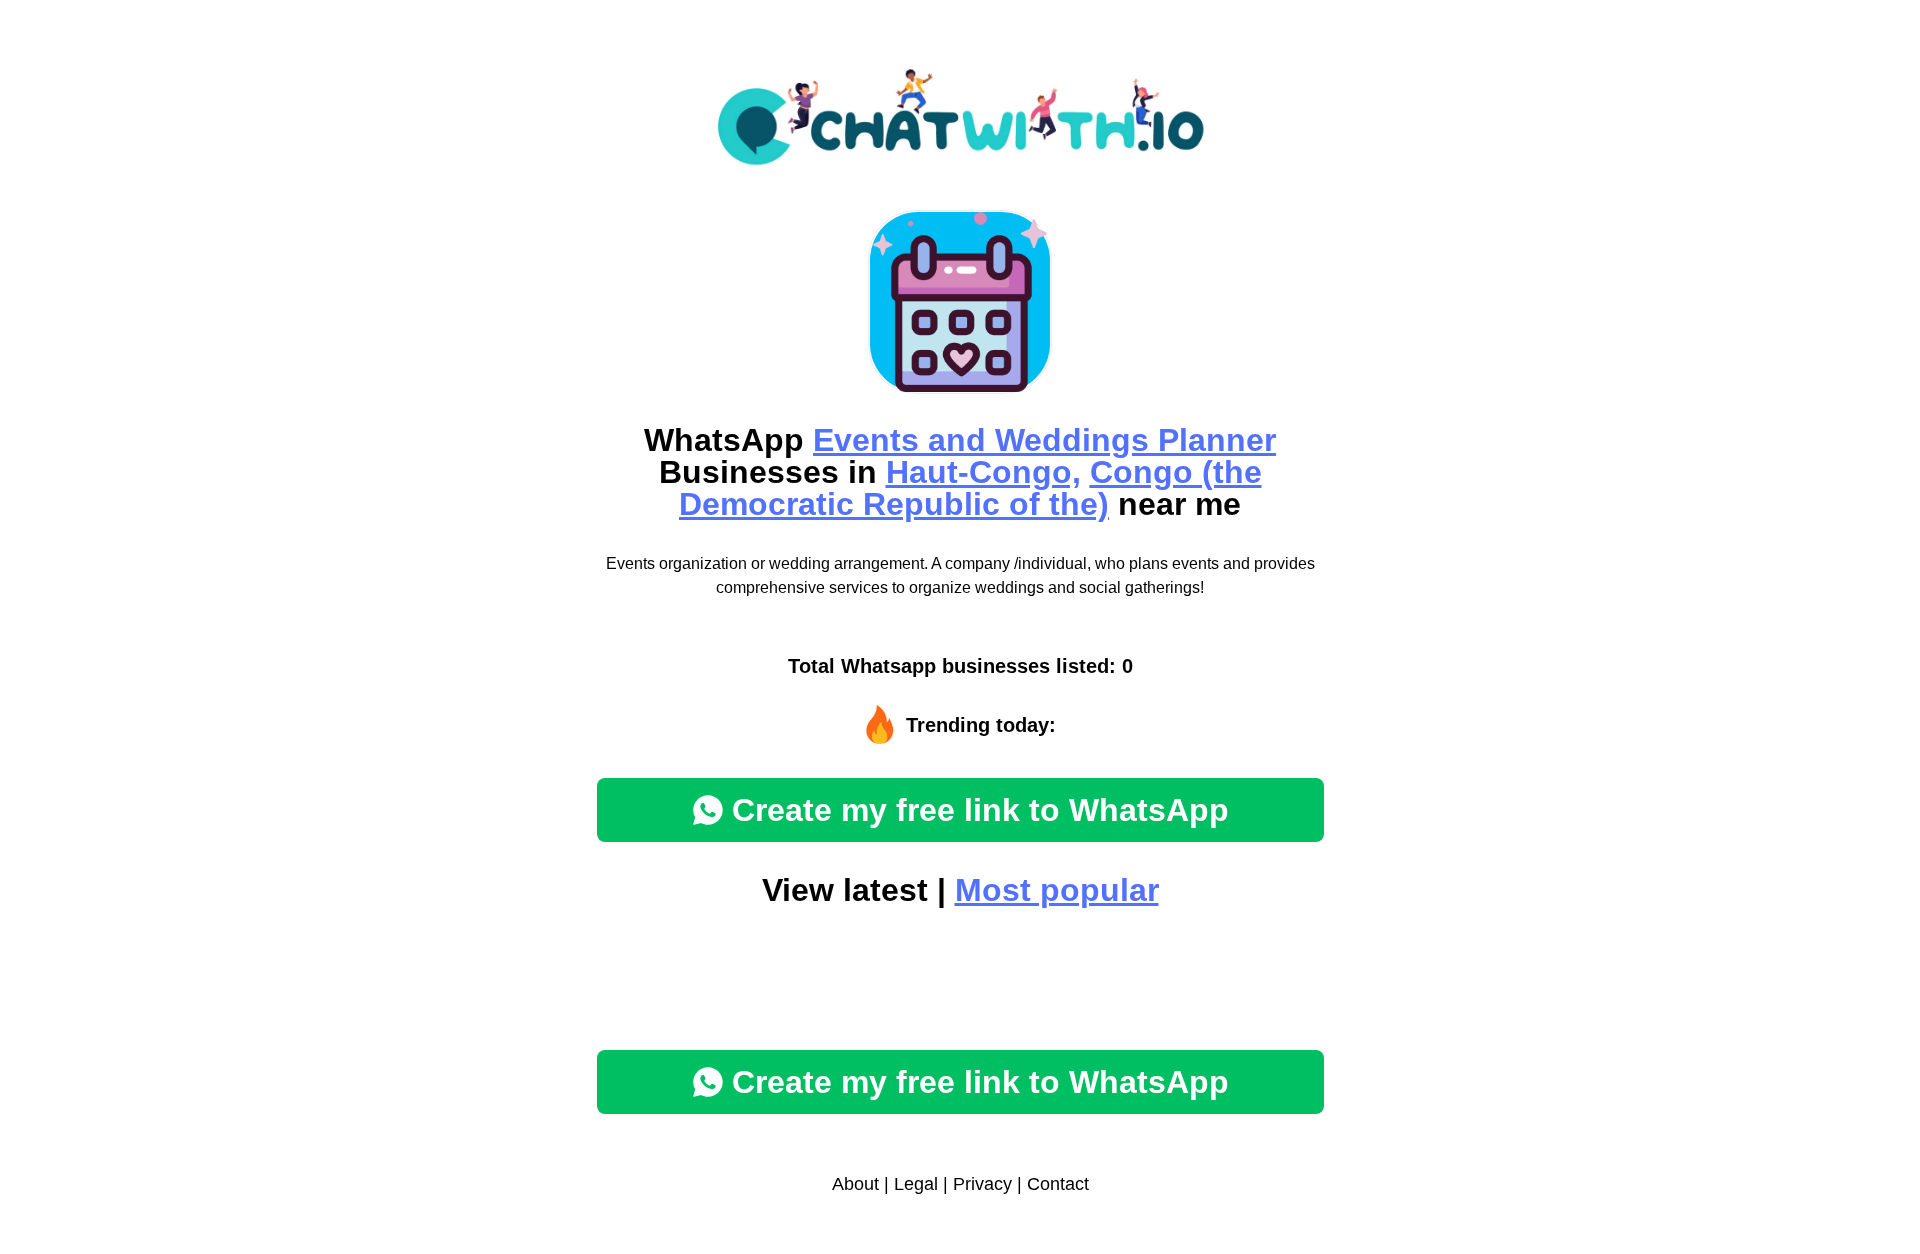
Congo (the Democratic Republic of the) (970, 488)
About (855, 1184)
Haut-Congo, (983, 472)
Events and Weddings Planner (1044, 440)
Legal (916, 1184)
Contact (1058, 1184)
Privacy (982, 1184)
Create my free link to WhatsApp (980, 810)
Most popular (1057, 890)
